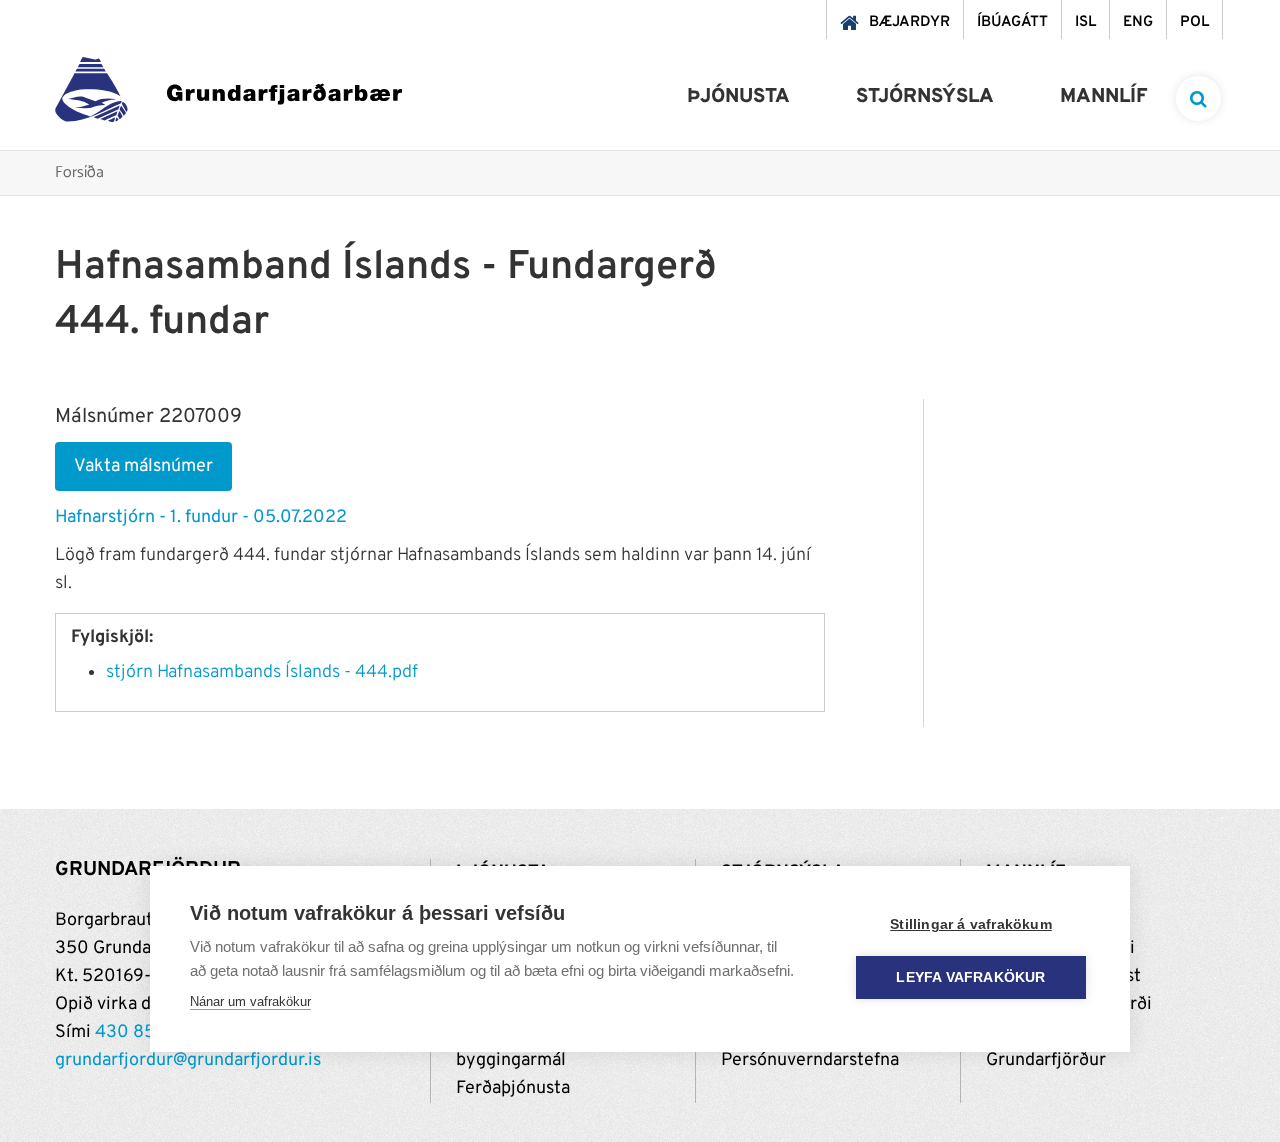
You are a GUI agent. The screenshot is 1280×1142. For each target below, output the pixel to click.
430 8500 (137, 1032)
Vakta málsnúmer (143, 466)
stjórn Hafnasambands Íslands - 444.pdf (262, 672)
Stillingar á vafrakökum (971, 924)
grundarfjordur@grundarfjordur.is (188, 1060)
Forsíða (79, 173)
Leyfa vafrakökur (970, 977)
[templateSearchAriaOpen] (1198, 98)
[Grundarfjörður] (228, 94)
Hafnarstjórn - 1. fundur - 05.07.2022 (201, 517)
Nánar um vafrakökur (250, 1001)
